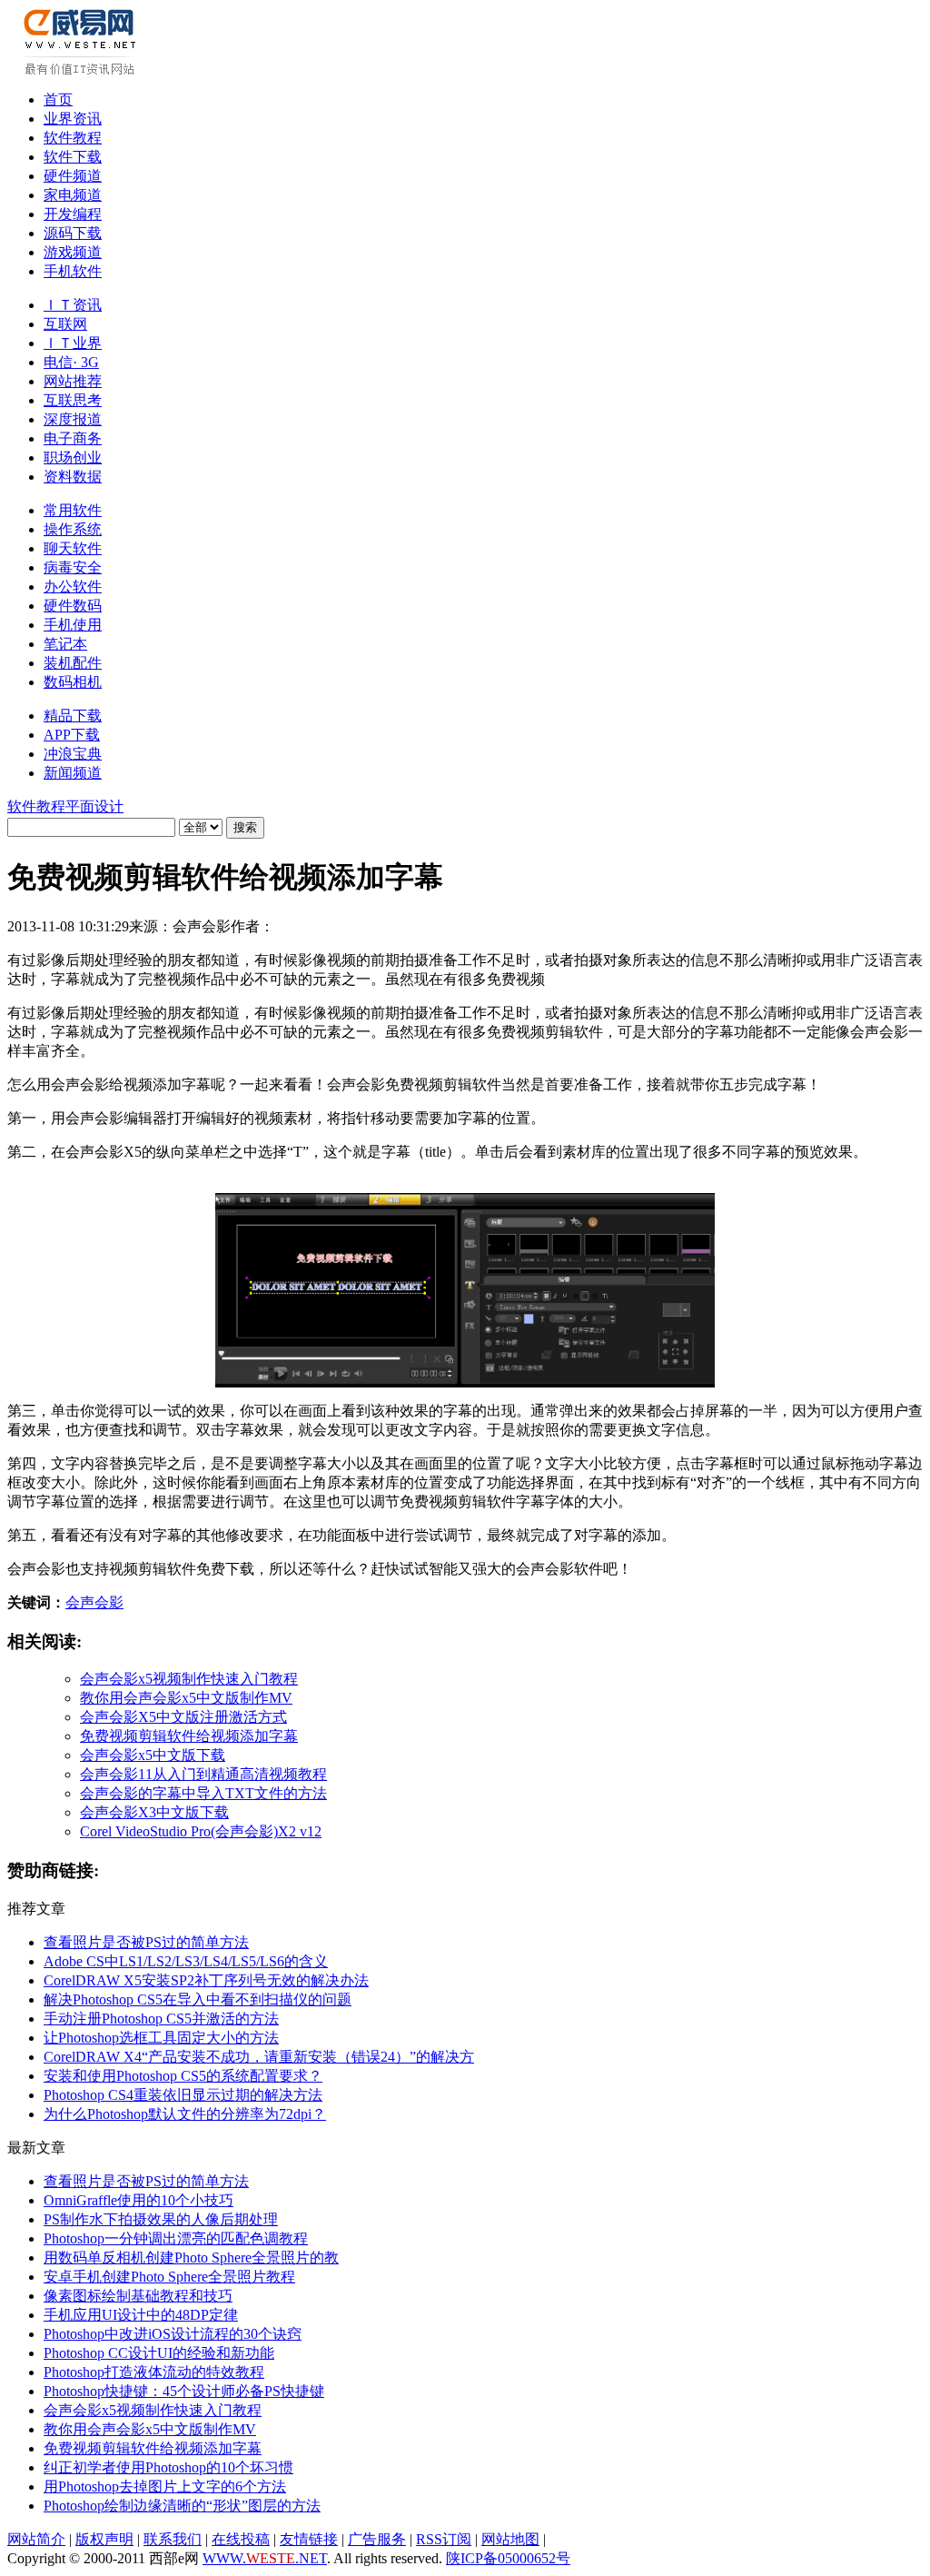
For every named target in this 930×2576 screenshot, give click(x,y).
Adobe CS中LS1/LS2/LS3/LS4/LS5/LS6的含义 (186, 1961)
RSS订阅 (444, 2539)
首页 (58, 99)
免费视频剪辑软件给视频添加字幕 (189, 1736)
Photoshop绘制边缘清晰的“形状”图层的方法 (182, 2506)
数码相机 (73, 682)
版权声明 (104, 2539)
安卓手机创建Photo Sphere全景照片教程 (169, 2277)
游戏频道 (73, 252)
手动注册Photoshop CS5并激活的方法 (161, 2019)
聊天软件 (73, 548)
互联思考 (73, 400)
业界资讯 (73, 119)
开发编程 (73, 214)
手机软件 (73, 271)
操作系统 (73, 529)
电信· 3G (71, 362)
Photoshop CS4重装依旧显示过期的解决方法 (183, 2095)
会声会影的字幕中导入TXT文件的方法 (203, 1793)
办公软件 (73, 587)
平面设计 (94, 806)
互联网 (65, 324)
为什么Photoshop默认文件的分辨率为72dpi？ (185, 2114)
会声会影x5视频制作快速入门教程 (189, 1679)
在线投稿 (241, 2539)
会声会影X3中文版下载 (154, 1812)
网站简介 (36, 2539)
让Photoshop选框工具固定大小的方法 (161, 2038)
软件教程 (73, 138)
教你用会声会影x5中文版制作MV (186, 1698)
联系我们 (173, 2539)
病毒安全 (73, 567)
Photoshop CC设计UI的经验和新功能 (159, 2353)
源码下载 (73, 233)
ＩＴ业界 (73, 343)
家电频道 (73, 195)
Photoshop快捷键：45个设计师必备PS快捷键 (184, 2391)
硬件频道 (73, 176)
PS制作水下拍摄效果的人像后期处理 (161, 2219)
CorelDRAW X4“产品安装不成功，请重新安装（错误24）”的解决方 (259, 2057)
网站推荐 (73, 381)
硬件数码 (73, 606)
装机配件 (73, 663)
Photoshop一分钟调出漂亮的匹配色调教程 (176, 2238)
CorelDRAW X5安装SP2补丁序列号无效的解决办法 (206, 1980)
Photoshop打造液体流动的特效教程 (154, 2372)
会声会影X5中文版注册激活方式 (183, 1717)
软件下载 (73, 157)
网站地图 (510, 2539)
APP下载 (72, 735)
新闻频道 (73, 773)
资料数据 (73, 477)
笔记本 (65, 644)
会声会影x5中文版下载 (153, 1755)
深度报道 (73, 419)
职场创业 (73, 458)
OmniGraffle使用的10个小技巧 (139, 2200)
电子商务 (73, 438)
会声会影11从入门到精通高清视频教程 (203, 1774)
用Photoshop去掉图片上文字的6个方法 (165, 2486)
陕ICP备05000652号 (508, 2558)
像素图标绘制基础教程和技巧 (138, 2296)
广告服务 (377, 2539)
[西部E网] (82, 71)
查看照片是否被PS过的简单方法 (146, 1942)
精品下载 (73, 716)
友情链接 (309, 2539)
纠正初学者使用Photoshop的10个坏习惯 (168, 2467)
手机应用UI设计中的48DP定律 (141, 2315)
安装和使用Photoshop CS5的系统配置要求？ (183, 2076)
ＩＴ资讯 (73, 305)
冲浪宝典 (73, 754)
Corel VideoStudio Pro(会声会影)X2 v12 (201, 1831)
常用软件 (73, 510)
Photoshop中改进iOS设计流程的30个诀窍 (173, 2334)
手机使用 (73, 625)
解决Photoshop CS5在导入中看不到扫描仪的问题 (198, 1999)
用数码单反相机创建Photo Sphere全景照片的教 (191, 2258)
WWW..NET (265, 2558)
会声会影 (94, 1602)
